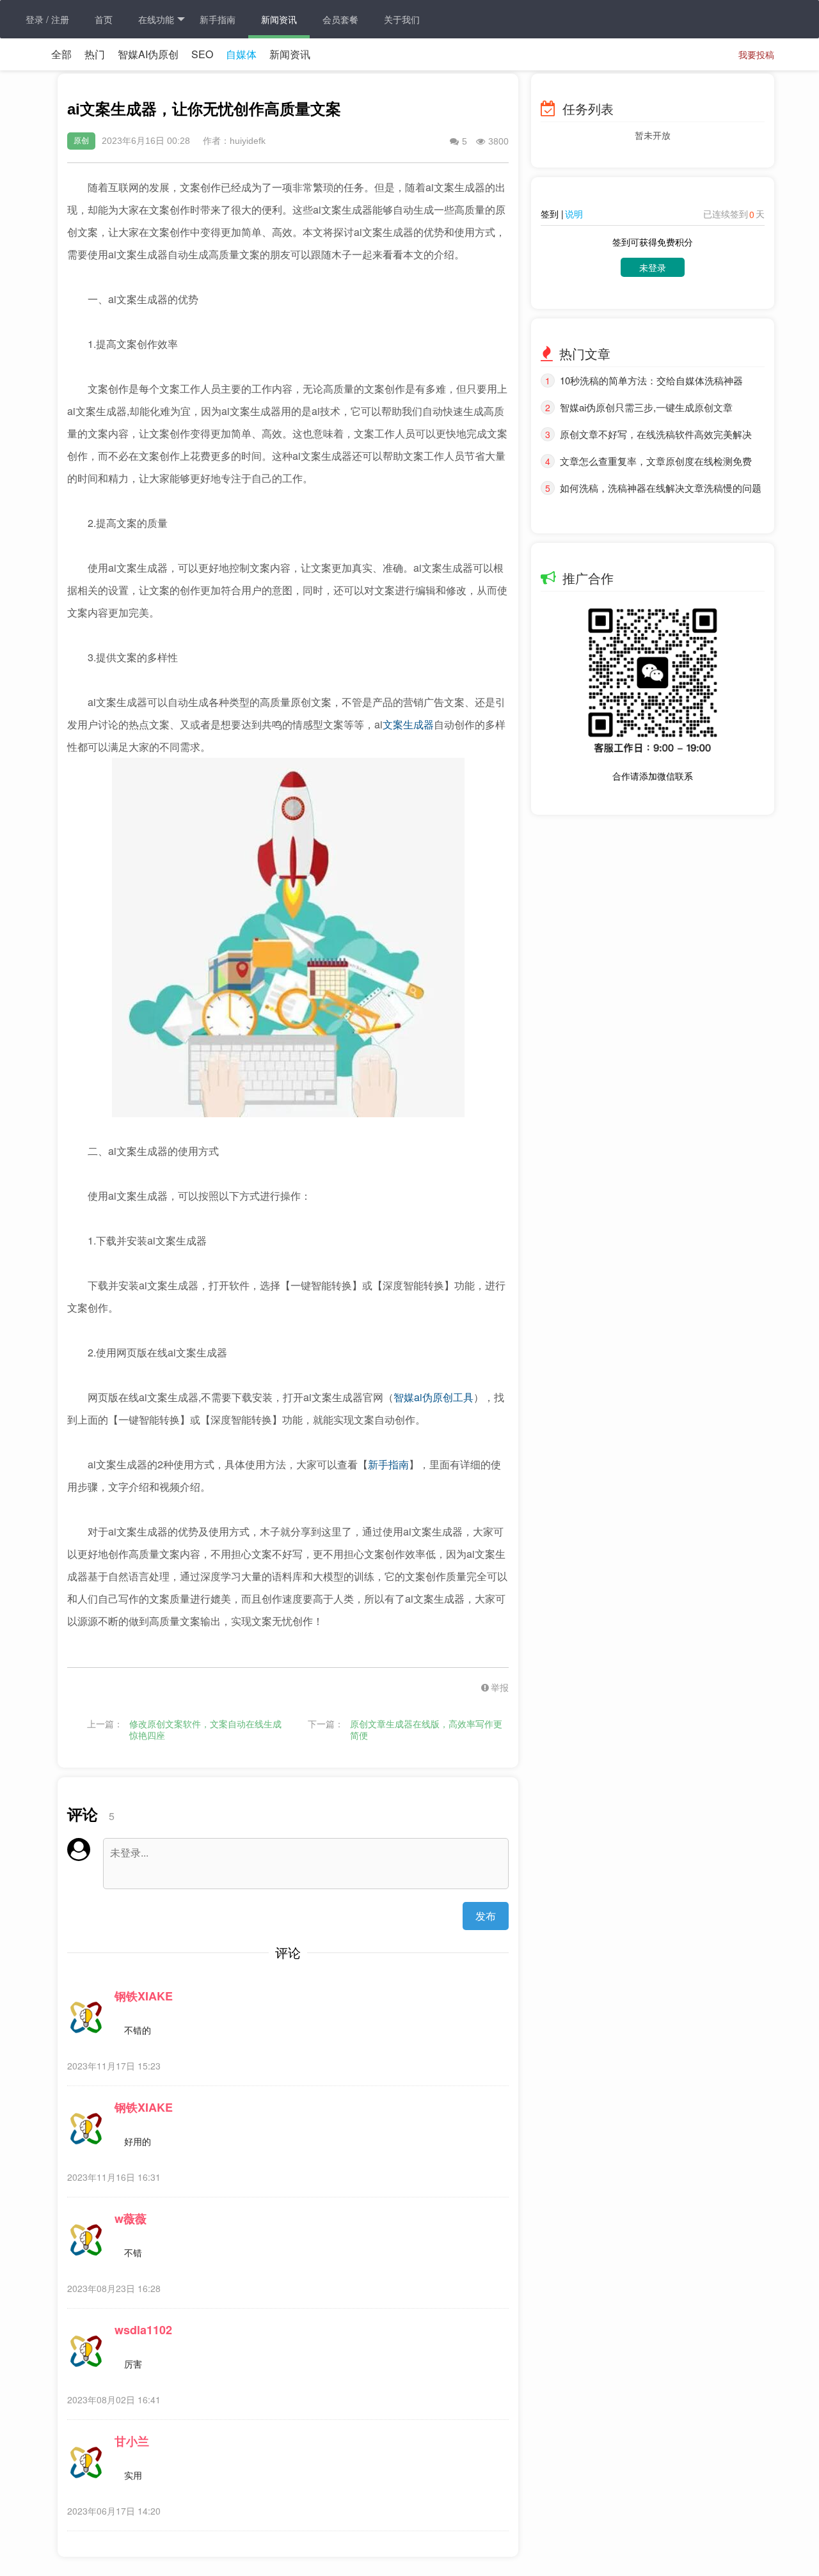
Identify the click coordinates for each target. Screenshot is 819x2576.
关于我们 (402, 19)
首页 (104, 19)
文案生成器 (408, 724)
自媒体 (241, 54)
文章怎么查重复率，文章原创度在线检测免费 (656, 461)
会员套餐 (340, 19)
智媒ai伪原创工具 (433, 1397)
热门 (95, 54)
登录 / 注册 (47, 19)
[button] (486, 1687)
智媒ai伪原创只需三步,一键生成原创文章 (646, 407)
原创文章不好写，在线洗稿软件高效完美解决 (656, 434)
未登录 (653, 267)
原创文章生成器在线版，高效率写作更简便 (426, 1730)
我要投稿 (756, 54)
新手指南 (218, 19)
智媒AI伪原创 (148, 54)
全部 (61, 54)
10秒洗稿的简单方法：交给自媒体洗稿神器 (651, 380)
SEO (202, 54)
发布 (486, 1916)
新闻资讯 (279, 19)
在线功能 (156, 19)
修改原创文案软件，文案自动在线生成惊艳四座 (205, 1730)
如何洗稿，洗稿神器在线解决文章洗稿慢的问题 (661, 488)
